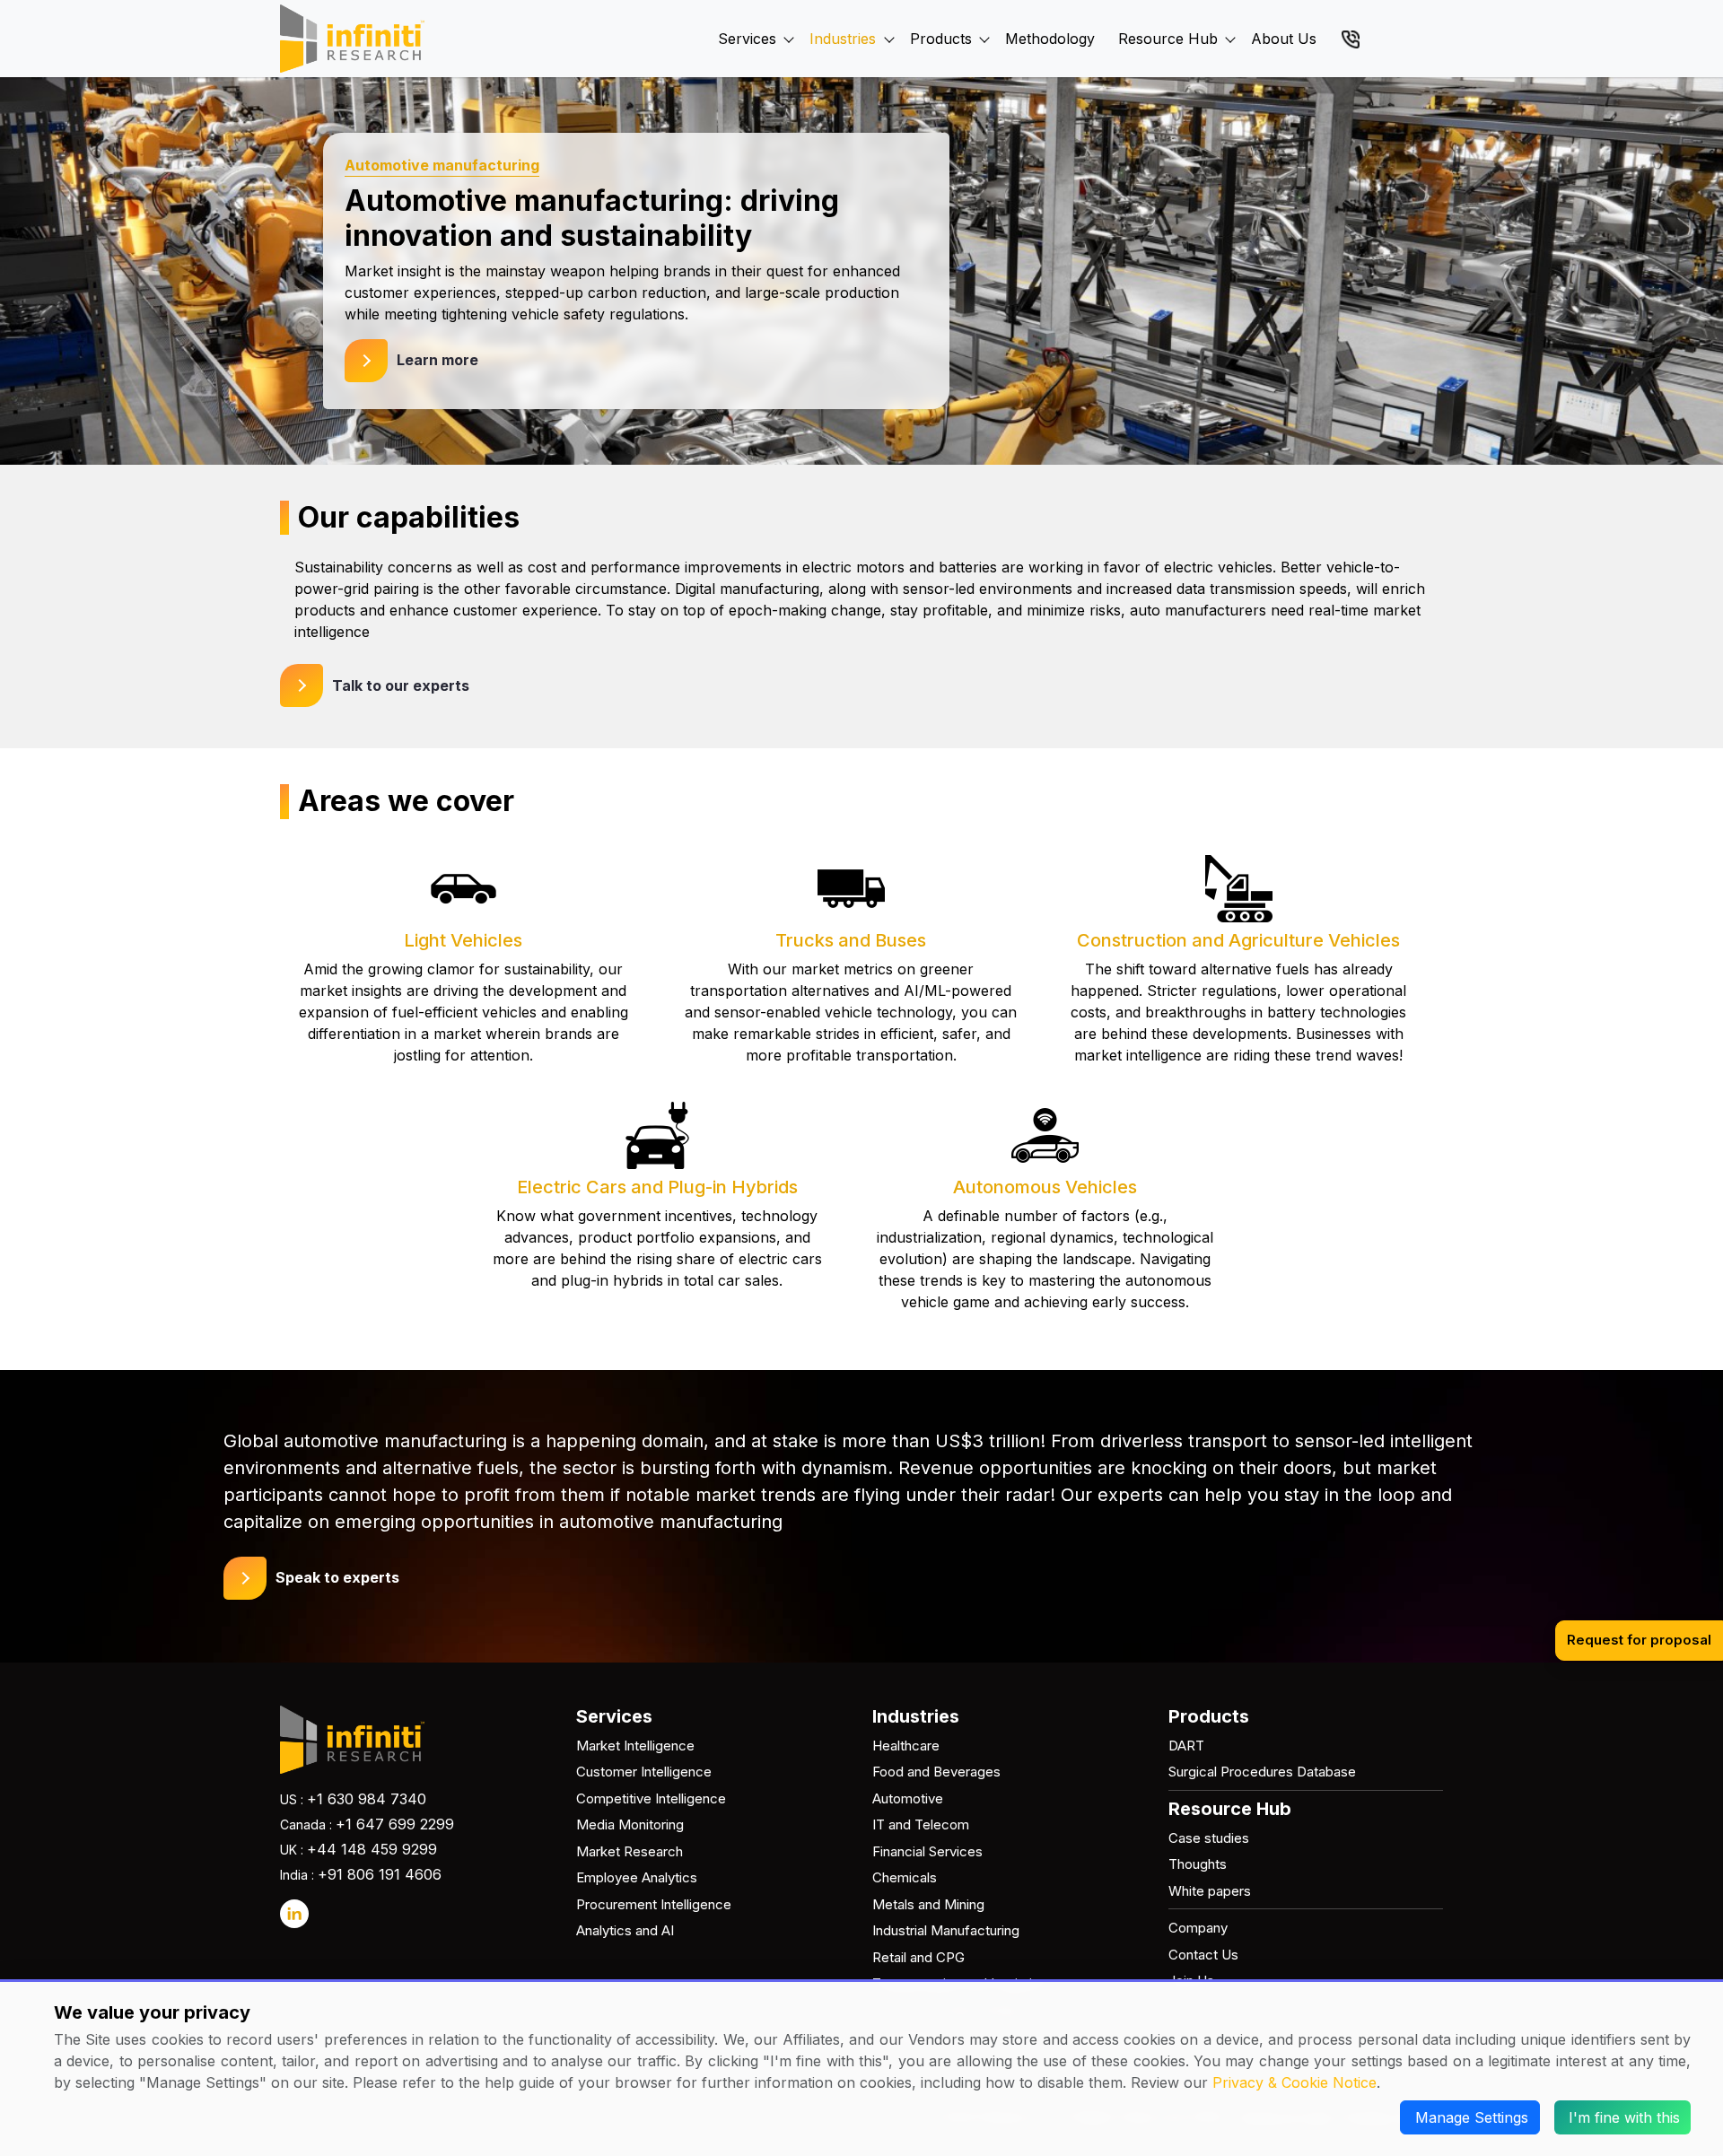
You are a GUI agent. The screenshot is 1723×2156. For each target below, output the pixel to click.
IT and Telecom (921, 1824)
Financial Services (927, 1851)
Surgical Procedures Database (1262, 1772)
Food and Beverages (936, 1772)
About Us (1284, 39)
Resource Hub (1168, 39)
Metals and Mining (928, 1904)
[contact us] (1351, 38)
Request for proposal (1639, 1640)
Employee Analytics (637, 1877)
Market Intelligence (635, 1746)
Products (941, 39)
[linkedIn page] (294, 1914)
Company (1198, 1928)
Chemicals (905, 1877)
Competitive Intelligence (651, 1798)
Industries (843, 39)
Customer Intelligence (644, 1772)
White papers (1210, 1891)
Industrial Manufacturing (946, 1930)
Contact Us (1203, 1955)
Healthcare (906, 1746)
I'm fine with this (1624, 2117)
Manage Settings (1472, 2117)
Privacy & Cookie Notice (1294, 2082)
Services (747, 39)
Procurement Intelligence (654, 1904)
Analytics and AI (625, 1930)
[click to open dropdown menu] (789, 19)
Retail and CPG (918, 1957)
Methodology (1050, 39)
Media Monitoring (630, 1824)
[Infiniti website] (352, 39)
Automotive (908, 1798)
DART (1186, 1746)
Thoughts (1198, 1864)
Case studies (1209, 1838)
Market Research (630, 1851)
